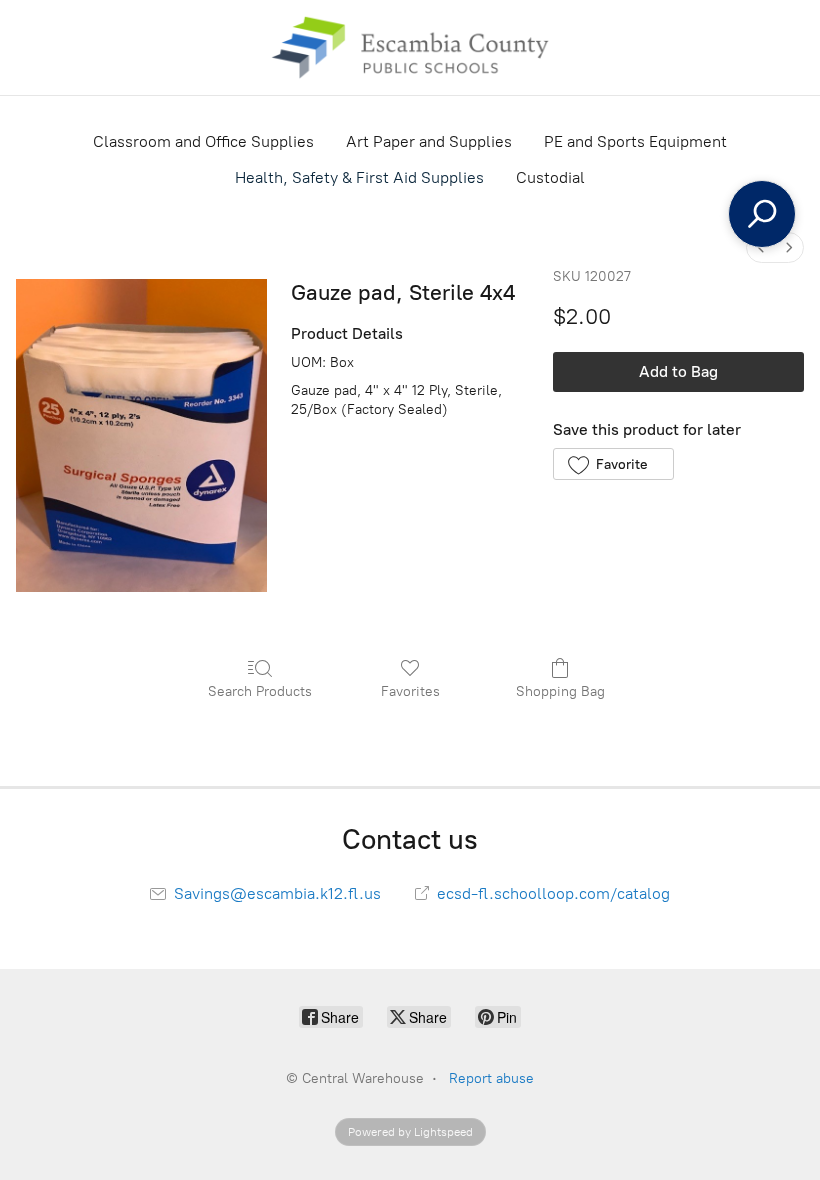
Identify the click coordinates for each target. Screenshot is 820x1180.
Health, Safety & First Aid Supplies (359, 177)
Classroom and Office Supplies (203, 141)
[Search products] (762, 214)
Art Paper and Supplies (429, 141)
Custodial (550, 177)
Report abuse (491, 1078)
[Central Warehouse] (409, 47)
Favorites (410, 691)
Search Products (260, 691)
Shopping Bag (560, 691)
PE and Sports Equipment (635, 141)
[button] (613, 464)
